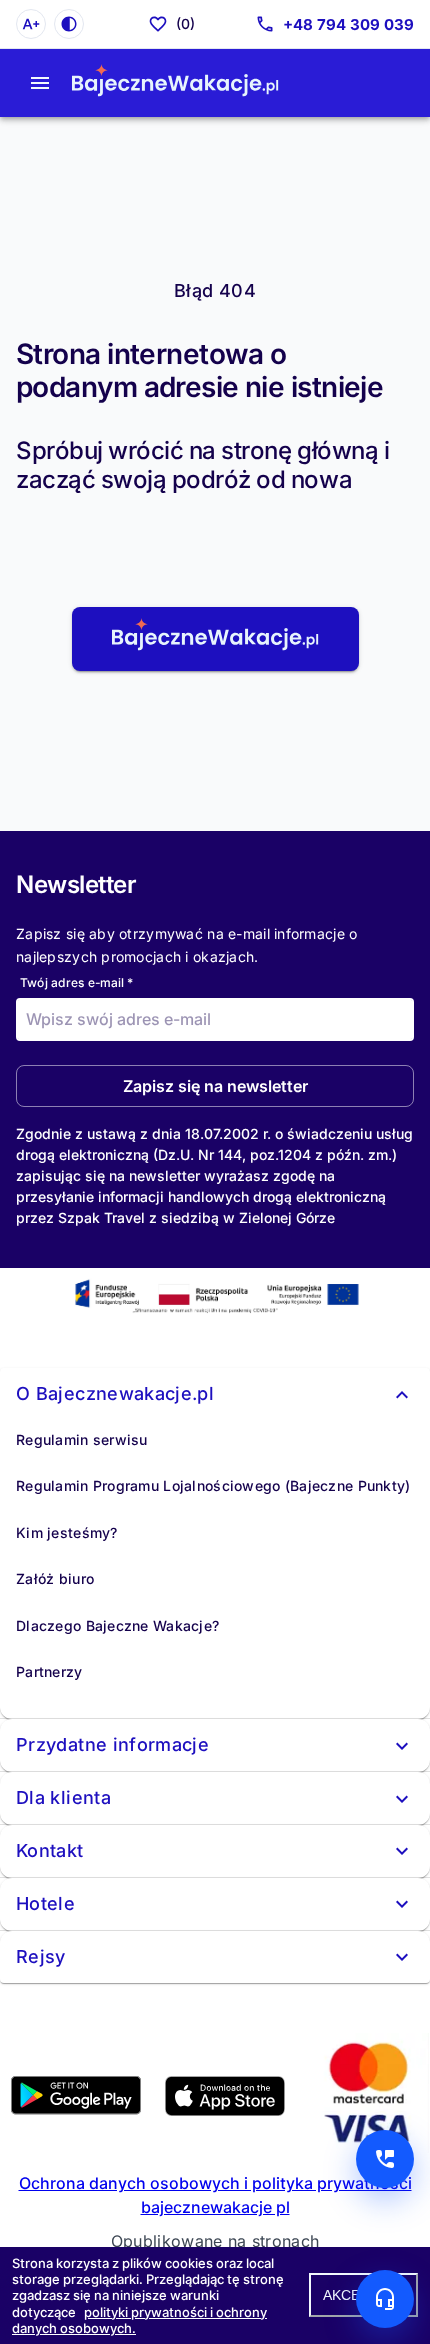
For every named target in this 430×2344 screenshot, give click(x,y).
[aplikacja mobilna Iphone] (225, 2110)
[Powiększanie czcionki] (31, 24)
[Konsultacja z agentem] (385, 2299)
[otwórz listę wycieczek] (40, 83)
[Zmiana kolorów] (69, 24)
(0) (185, 23)
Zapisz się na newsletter (215, 1086)
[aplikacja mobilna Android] (76, 2109)
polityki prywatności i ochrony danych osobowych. (139, 2320)
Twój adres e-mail (76, 982)
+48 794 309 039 (348, 24)
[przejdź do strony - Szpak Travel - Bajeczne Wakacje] (175, 83)
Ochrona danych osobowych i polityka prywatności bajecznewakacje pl (215, 2195)
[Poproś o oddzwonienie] (385, 2159)
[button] (215, 639)
